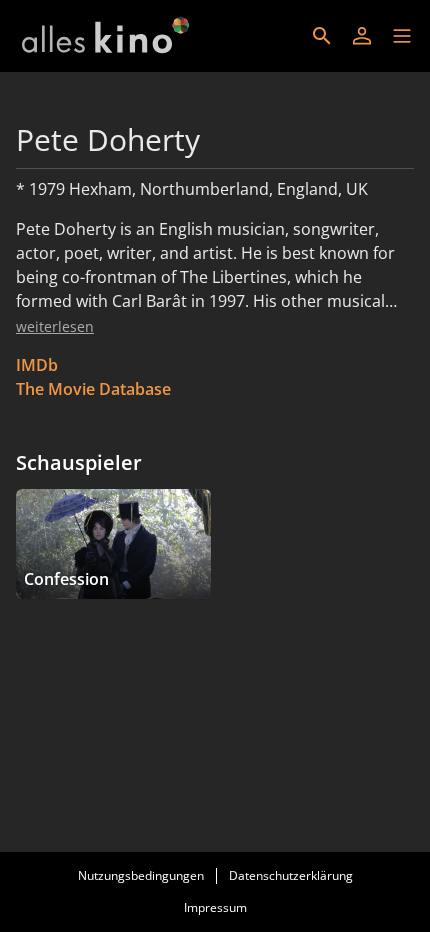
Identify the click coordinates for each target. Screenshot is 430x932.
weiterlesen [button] (55, 326)
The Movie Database (93, 389)
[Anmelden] (362, 36)
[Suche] (322, 36)
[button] (402, 36)
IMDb (37, 365)
